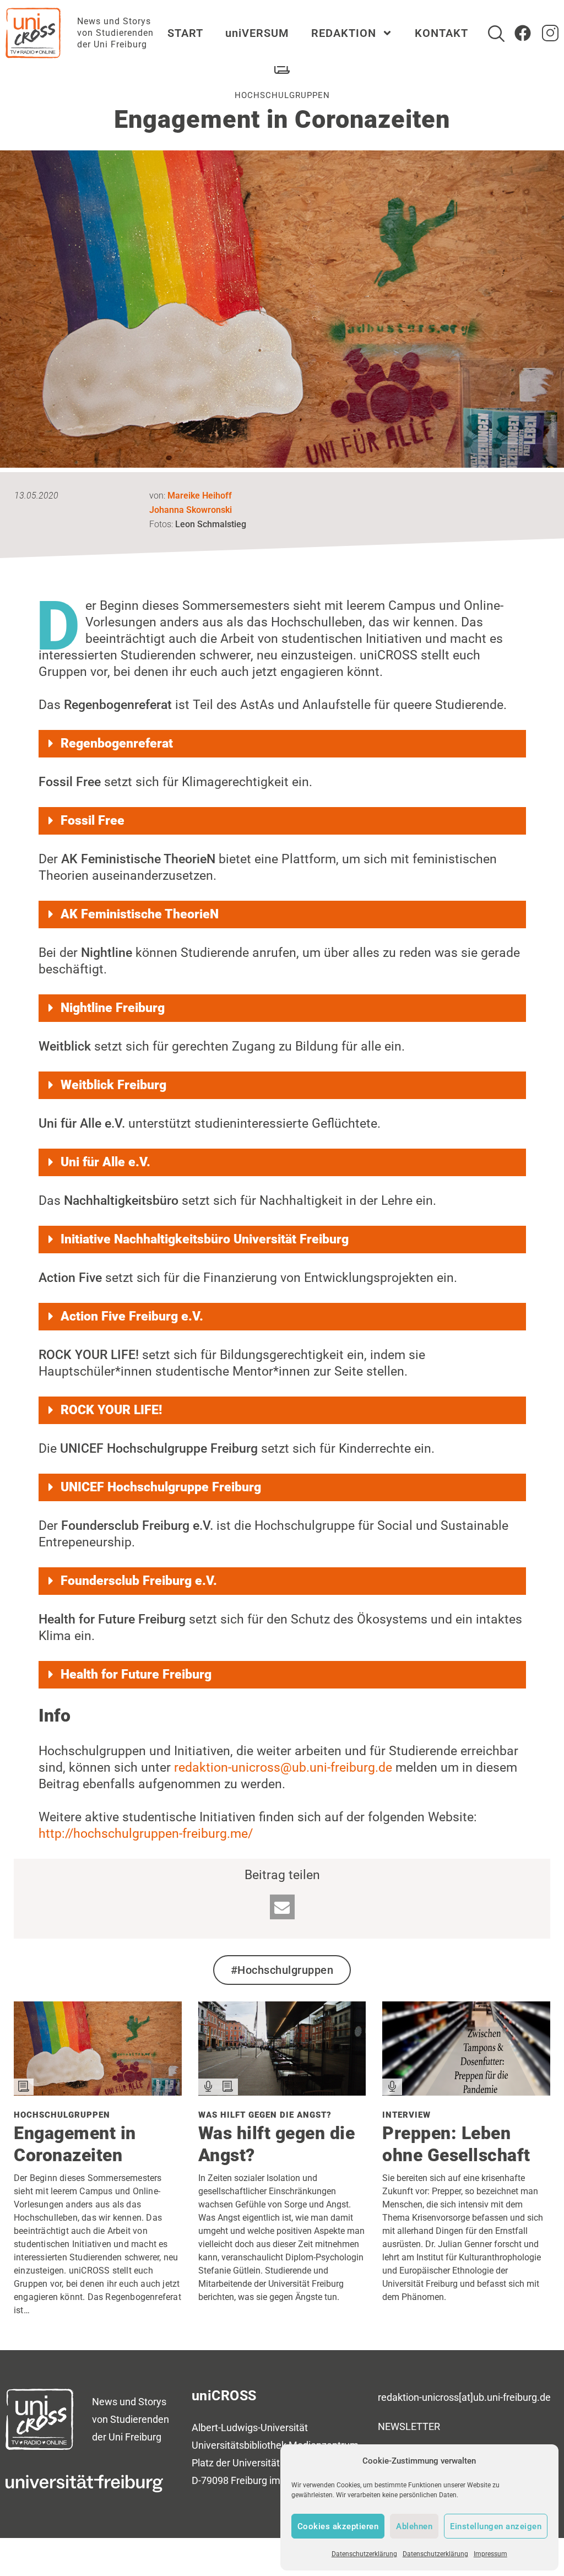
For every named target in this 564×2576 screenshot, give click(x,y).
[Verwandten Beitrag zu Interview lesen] (466, 2091)
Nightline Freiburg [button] (113, 1008)
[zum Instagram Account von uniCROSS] (550, 33)
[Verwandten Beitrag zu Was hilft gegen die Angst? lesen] (282, 2091)
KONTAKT (441, 33)
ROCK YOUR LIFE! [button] (111, 1410)
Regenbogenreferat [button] (117, 743)
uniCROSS (224, 2396)
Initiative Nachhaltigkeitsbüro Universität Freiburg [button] (205, 1239)
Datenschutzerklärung (364, 2554)
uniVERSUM (257, 33)
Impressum (490, 2554)
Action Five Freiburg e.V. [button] (132, 1316)
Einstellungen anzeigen (496, 2526)
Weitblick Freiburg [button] (113, 1085)
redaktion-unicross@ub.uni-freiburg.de (283, 1768)
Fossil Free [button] (93, 821)
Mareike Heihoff (200, 496)
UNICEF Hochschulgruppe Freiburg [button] (161, 1487)
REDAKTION (344, 33)
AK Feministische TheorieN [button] (140, 914)
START (185, 33)
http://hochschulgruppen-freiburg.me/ (146, 1834)
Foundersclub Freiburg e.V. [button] (139, 1581)
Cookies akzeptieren (338, 2526)
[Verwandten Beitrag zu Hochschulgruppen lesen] (98, 2091)
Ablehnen (414, 2526)
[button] (282, 1907)
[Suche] (496, 34)
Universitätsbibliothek (239, 2445)
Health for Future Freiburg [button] (136, 1674)
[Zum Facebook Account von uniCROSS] (523, 33)
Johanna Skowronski (191, 510)
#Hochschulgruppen (282, 1970)
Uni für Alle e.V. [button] (105, 1162)
